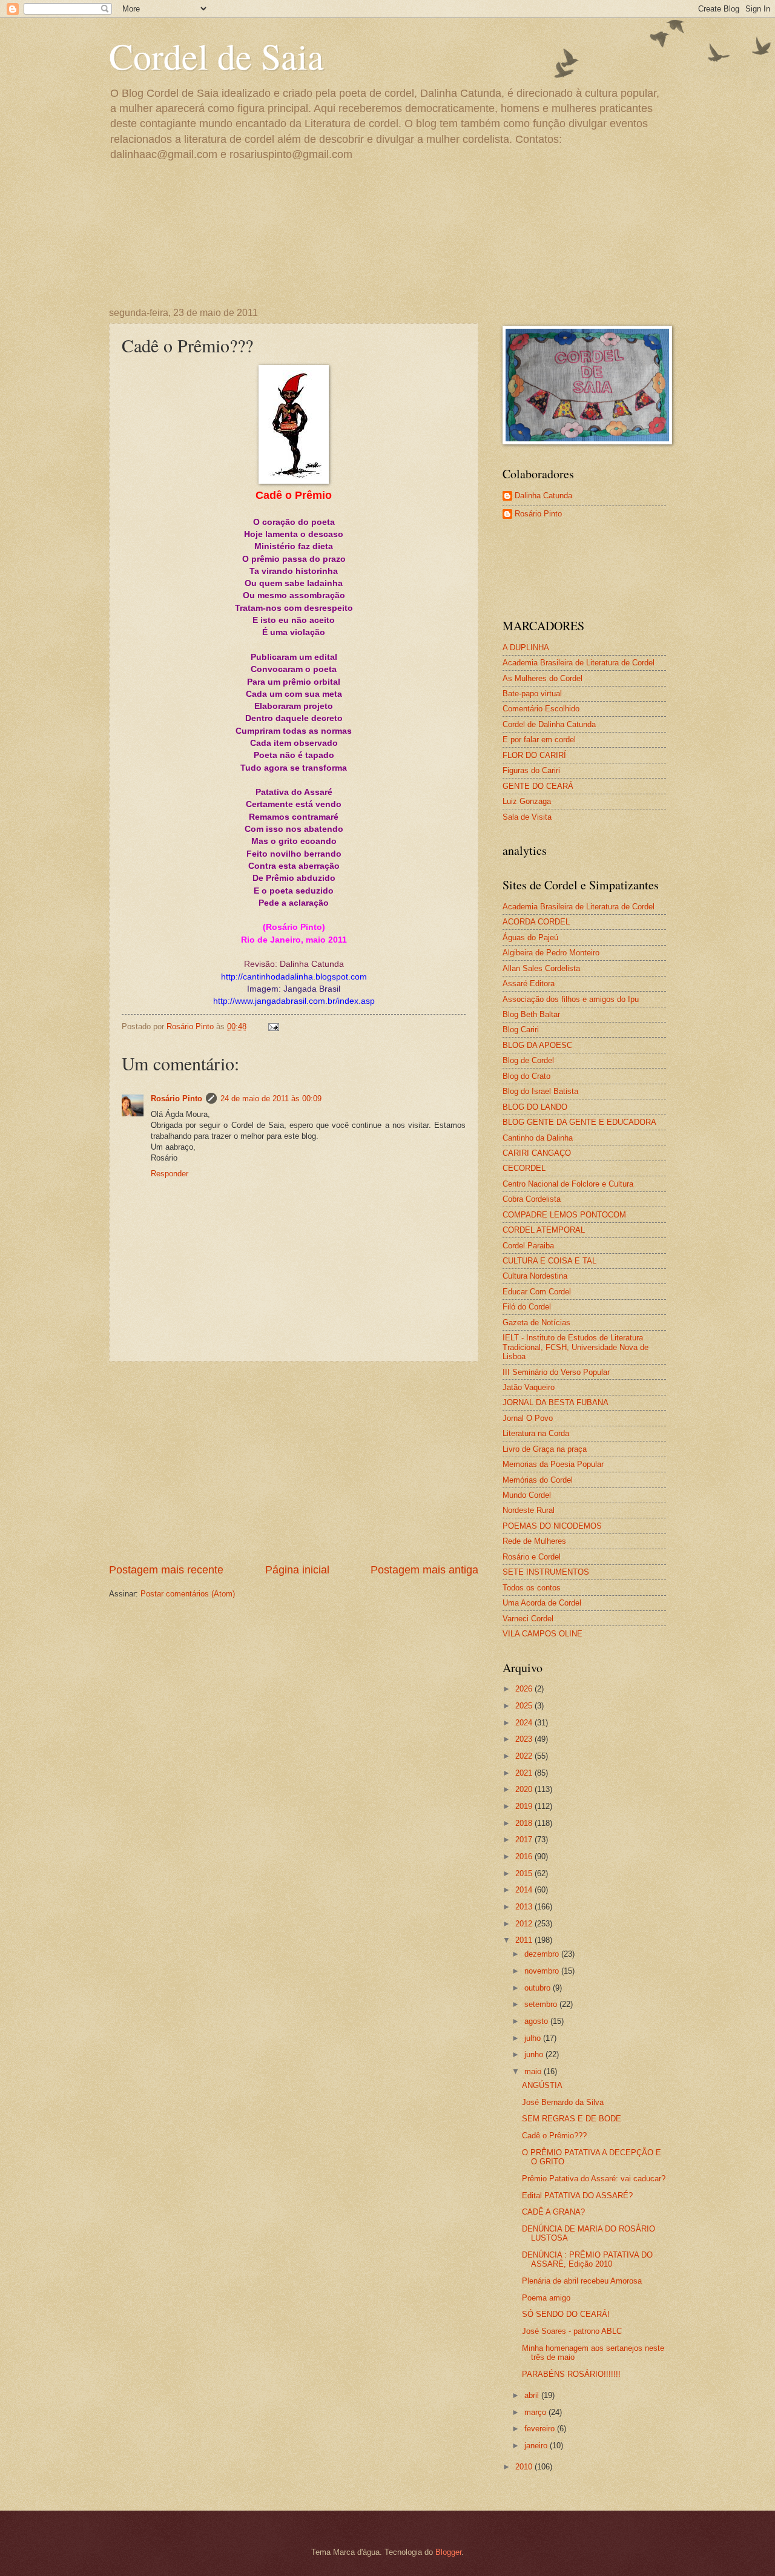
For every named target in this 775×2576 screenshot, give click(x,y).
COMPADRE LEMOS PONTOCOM (564, 1215)
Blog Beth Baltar (531, 1014)
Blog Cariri (521, 1029)
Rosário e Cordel (532, 1557)
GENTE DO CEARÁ (538, 786)
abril (533, 2395)
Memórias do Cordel (538, 1480)
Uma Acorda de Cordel (542, 1603)
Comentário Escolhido (541, 709)
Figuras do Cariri (531, 770)
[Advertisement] (294, 1462)
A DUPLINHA (526, 647)
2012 (525, 1924)
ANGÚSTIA (542, 2085)
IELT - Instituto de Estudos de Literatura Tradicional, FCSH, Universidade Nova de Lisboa (575, 1347)
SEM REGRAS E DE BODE (572, 2119)
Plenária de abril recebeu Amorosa (582, 2281)
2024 (525, 1723)
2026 (525, 1689)
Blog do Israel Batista (540, 1091)
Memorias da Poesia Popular (553, 1464)
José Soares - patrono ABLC (572, 2331)
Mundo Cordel (527, 1495)
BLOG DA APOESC (537, 1045)
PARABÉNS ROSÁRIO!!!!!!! (571, 2374)
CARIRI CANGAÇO (537, 1153)
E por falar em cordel (539, 740)
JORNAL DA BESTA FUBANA (556, 1402)
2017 (525, 1840)
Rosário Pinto (176, 1099)
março (536, 2412)
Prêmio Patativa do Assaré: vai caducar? (594, 2179)
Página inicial (297, 1570)
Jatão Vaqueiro (529, 1387)
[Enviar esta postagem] (273, 1026)
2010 (525, 2467)
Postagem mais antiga (424, 1570)
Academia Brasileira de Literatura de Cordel (579, 663)
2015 (525, 1873)
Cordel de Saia (216, 56)
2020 (525, 1789)
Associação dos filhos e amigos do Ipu (571, 999)
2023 (525, 1739)
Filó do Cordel (527, 1307)
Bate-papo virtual (532, 693)
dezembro (543, 1954)
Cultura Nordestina (535, 1276)
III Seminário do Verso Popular (556, 1372)
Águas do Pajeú (530, 937)
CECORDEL (524, 1168)
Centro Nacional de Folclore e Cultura (568, 1184)
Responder (170, 1174)
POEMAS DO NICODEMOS (552, 1526)
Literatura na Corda (536, 1433)
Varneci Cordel (528, 1619)
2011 (525, 1940)
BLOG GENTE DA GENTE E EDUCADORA (579, 1122)
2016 (525, 1856)
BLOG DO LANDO (535, 1107)
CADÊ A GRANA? (553, 2212)
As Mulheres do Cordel (542, 678)
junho (535, 2054)
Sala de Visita (527, 817)
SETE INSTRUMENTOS (546, 1572)
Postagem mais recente (166, 1570)
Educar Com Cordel (537, 1292)
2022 (525, 1756)
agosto (537, 2021)
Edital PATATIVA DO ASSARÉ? (577, 2196)
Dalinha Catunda (543, 496)
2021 (525, 1773)
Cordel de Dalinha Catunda (549, 724)
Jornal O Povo (528, 1418)
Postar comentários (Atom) (188, 1594)
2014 (525, 1890)
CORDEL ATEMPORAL (544, 1230)
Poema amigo (546, 2298)
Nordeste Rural (529, 1510)
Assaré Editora (529, 983)
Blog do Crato (526, 1076)
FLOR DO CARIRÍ (534, 755)
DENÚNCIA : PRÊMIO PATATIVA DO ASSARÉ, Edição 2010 (587, 2259)
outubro (539, 1988)
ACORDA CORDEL (536, 922)
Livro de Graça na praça (545, 1449)
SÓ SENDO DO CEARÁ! (566, 2314)
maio (534, 2071)
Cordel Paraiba (528, 1246)
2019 (525, 1806)
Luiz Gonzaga (527, 801)
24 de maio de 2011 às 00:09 (271, 1099)
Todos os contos (532, 1588)
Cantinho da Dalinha (538, 1138)
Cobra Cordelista (532, 1199)
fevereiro (541, 2429)
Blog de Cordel (528, 1060)
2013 (525, 1907)
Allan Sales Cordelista (541, 968)
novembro (543, 1971)
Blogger (448, 2552)
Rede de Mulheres (534, 1541)
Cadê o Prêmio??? (554, 2136)
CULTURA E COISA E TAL (549, 1261)
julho (534, 2038)
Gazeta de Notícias (536, 1323)
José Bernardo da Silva (563, 2102)
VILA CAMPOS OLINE (542, 1634)
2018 (525, 1823)
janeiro (537, 2446)
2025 (525, 1706)
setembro (542, 2004)
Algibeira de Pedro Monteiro (551, 953)
